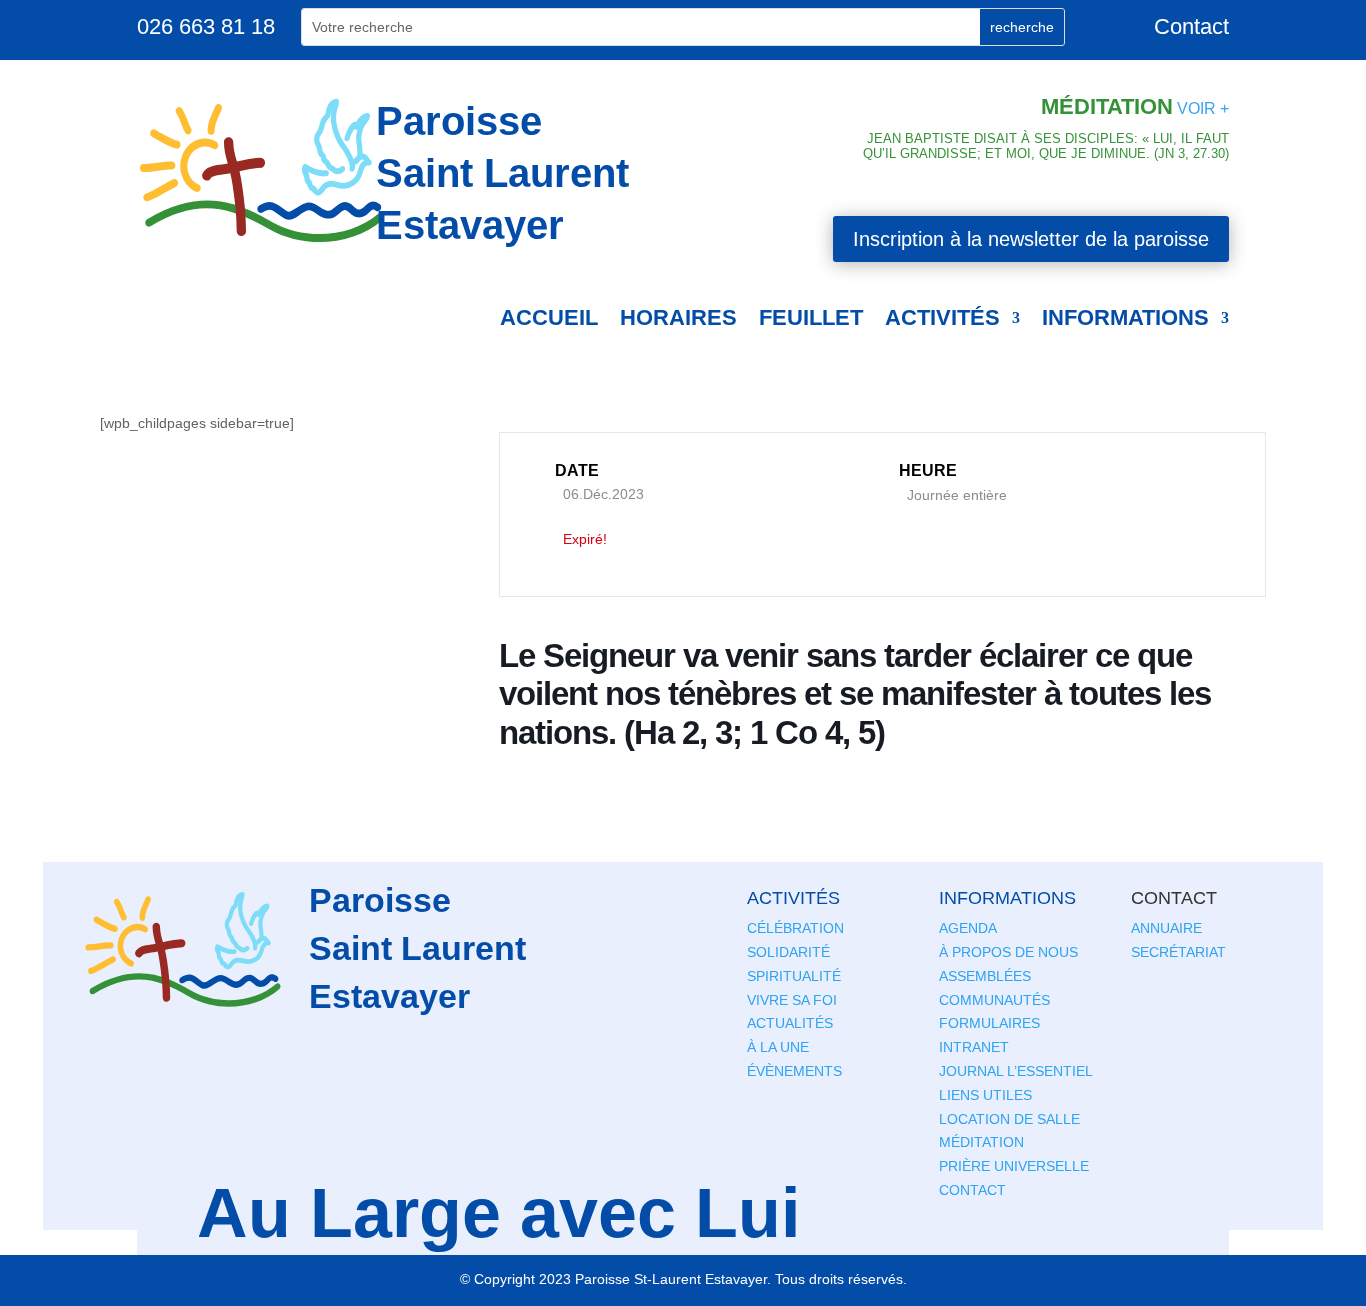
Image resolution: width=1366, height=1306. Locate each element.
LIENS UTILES (985, 1095)
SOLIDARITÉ (788, 952)
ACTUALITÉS (790, 1023)
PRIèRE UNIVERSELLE (1014, 1166)
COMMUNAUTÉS (994, 1000)
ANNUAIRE (1166, 928)
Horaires (678, 317)
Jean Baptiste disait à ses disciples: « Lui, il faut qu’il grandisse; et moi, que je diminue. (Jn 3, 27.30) (1046, 146)
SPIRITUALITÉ (794, 976)
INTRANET (974, 1047)
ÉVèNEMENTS (794, 1071)
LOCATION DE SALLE (1009, 1119)
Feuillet (811, 317)
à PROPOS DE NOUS (1008, 952)
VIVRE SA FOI (792, 1000)
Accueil (549, 317)
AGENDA (968, 928)
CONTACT (972, 1190)
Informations (1125, 317)
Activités (942, 317)
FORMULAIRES (989, 1023)
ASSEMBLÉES (985, 976)
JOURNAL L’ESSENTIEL (1016, 1071)
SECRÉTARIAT (1178, 952)
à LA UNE (778, 1047)
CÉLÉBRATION (795, 928)
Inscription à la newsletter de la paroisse (1031, 239)
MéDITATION (981, 1142)
